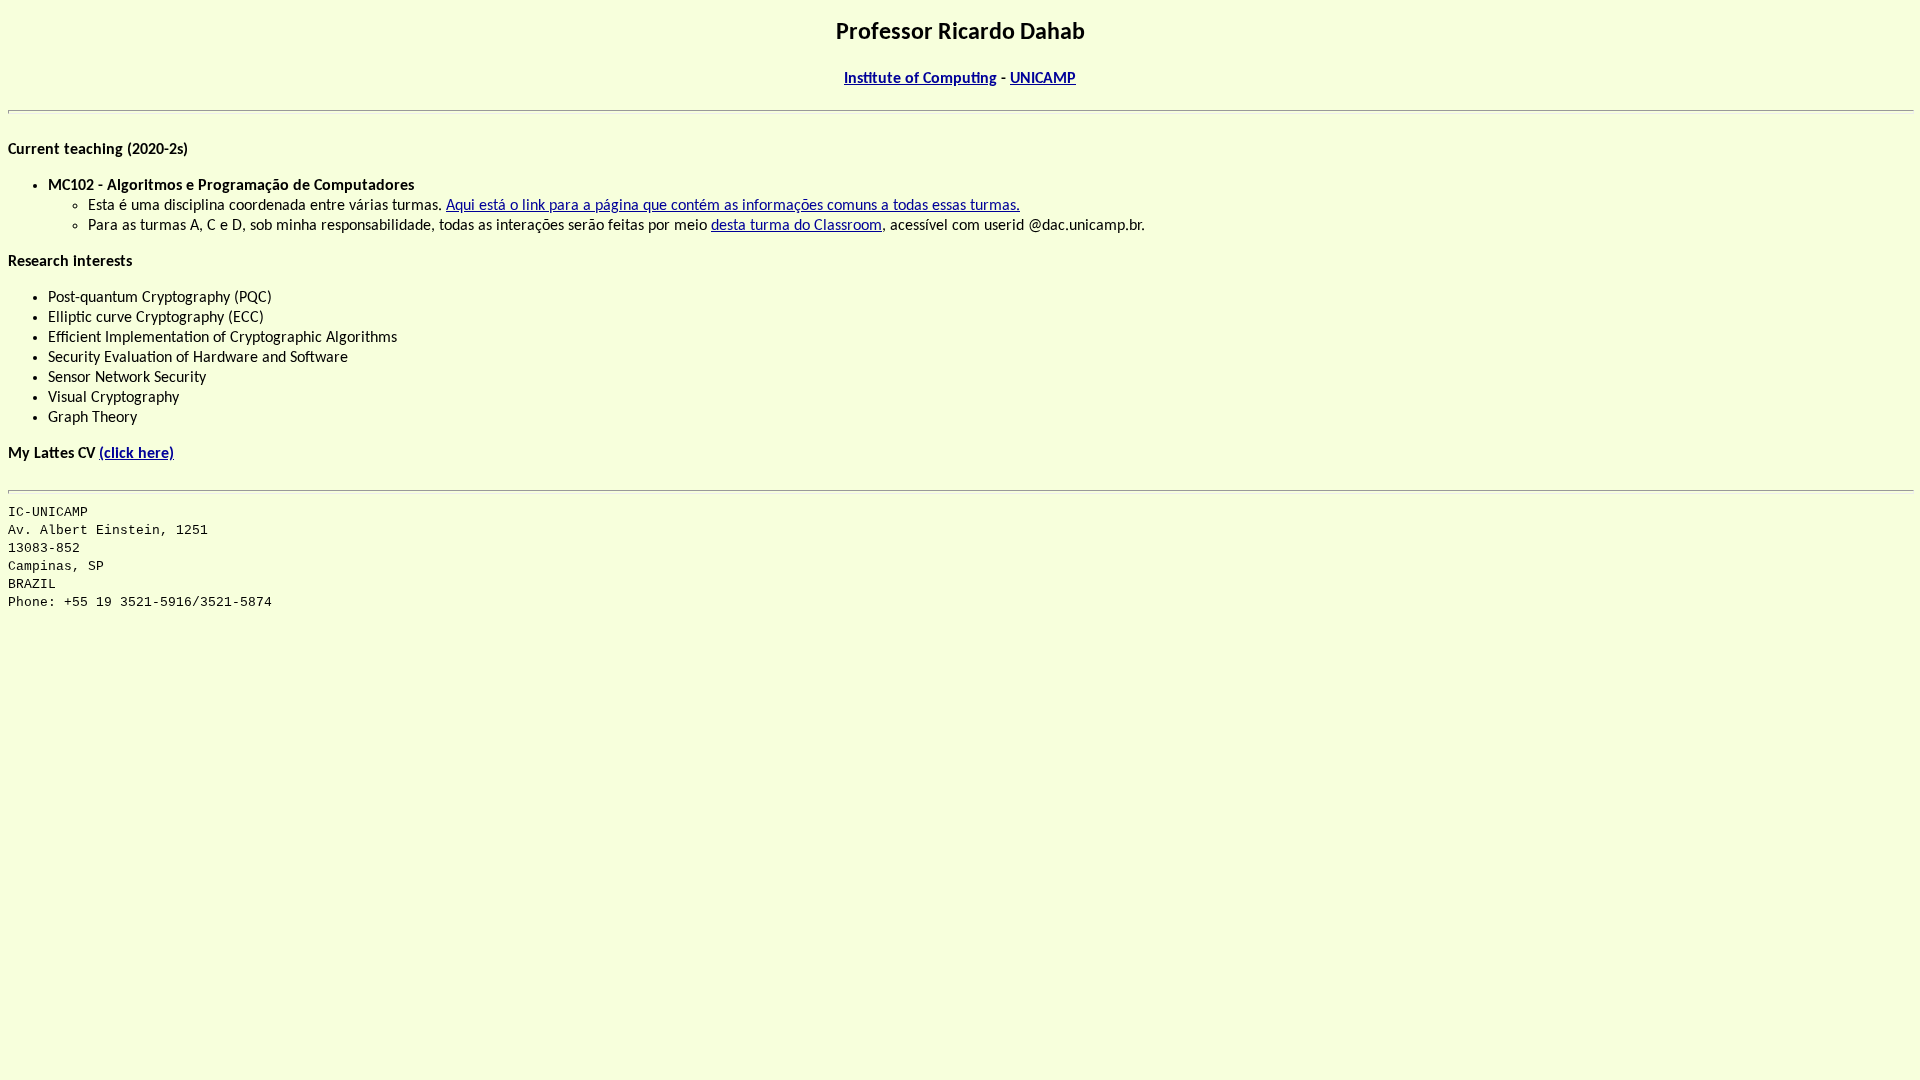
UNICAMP (1043, 79)
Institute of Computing (920, 79)
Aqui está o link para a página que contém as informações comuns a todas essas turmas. (733, 206)
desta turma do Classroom (796, 226)
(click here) (136, 454)
